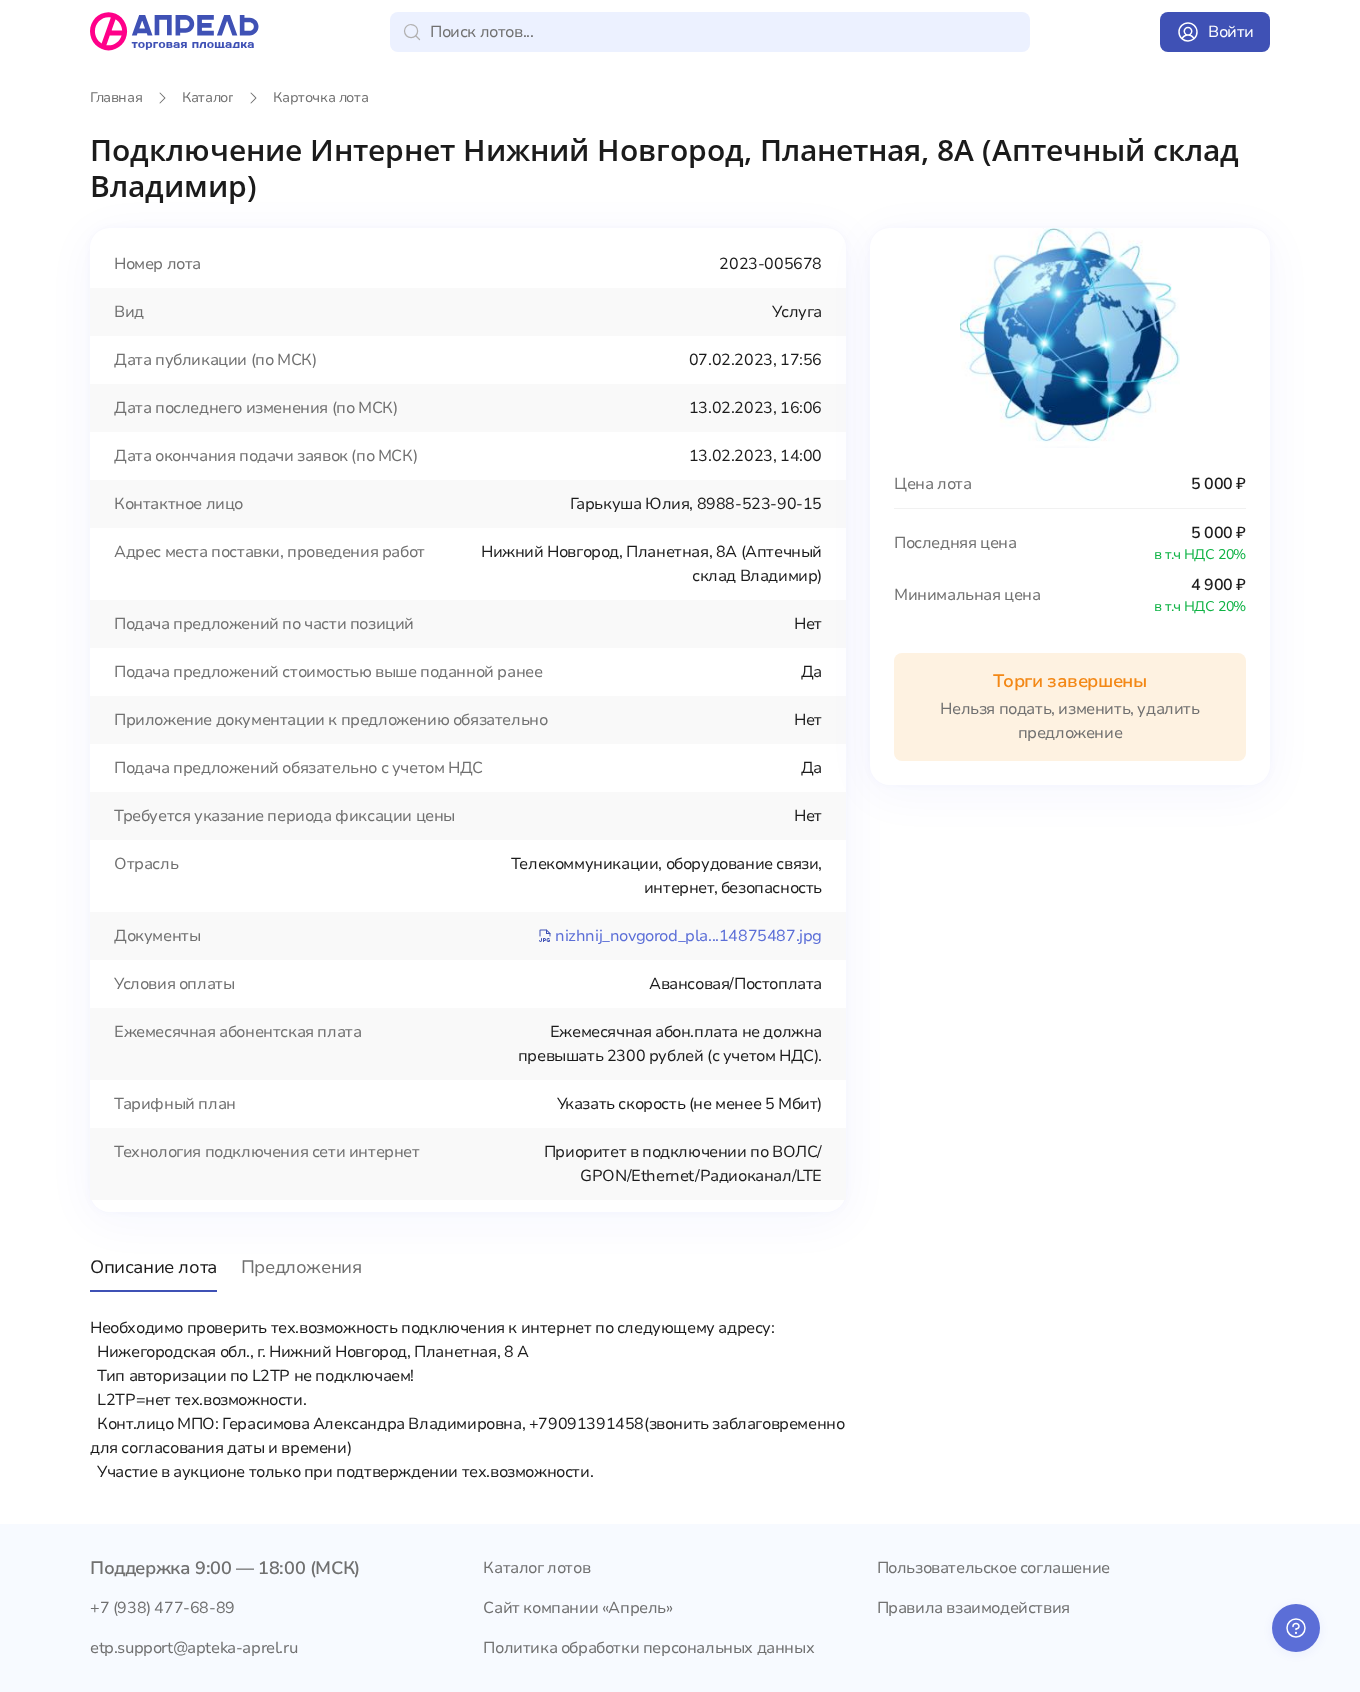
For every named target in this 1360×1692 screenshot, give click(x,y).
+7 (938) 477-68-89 (162, 1608)
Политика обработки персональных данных (648, 1648)
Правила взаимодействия (973, 1608)
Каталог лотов (536, 1568)
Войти (1231, 32)
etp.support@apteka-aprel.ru (193, 1648)
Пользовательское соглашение (993, 1568)
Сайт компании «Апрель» (577, 1608)
